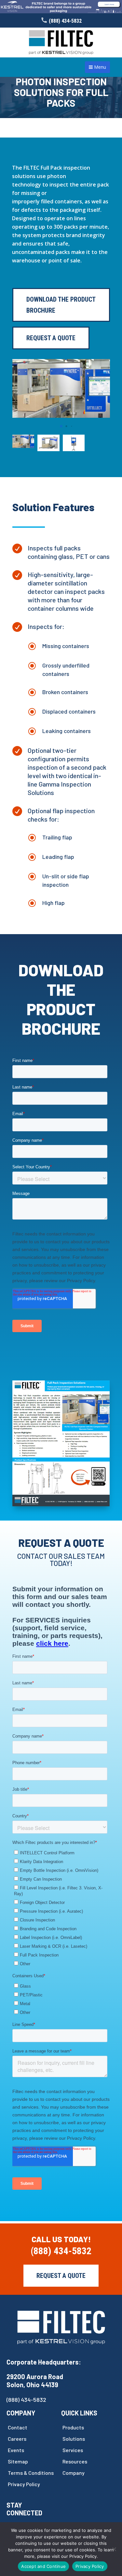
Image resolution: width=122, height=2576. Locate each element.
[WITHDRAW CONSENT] (114, 2549)
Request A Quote (51, 338)
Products (73, 2427)
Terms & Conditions (31, 2473)
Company (74, 2473)
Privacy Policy (24, 2484)
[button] (56, 426)
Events (16, 2450)
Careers (17, 2439)
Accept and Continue (43, 2566)
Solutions (74, 2439)
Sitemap (18, 2461)
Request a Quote (61, 2276)
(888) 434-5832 (65, 21)
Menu (99, 67)
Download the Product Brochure (61, 305)
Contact (18, 2427)
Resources (75, 2461)
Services (73, 2450)
